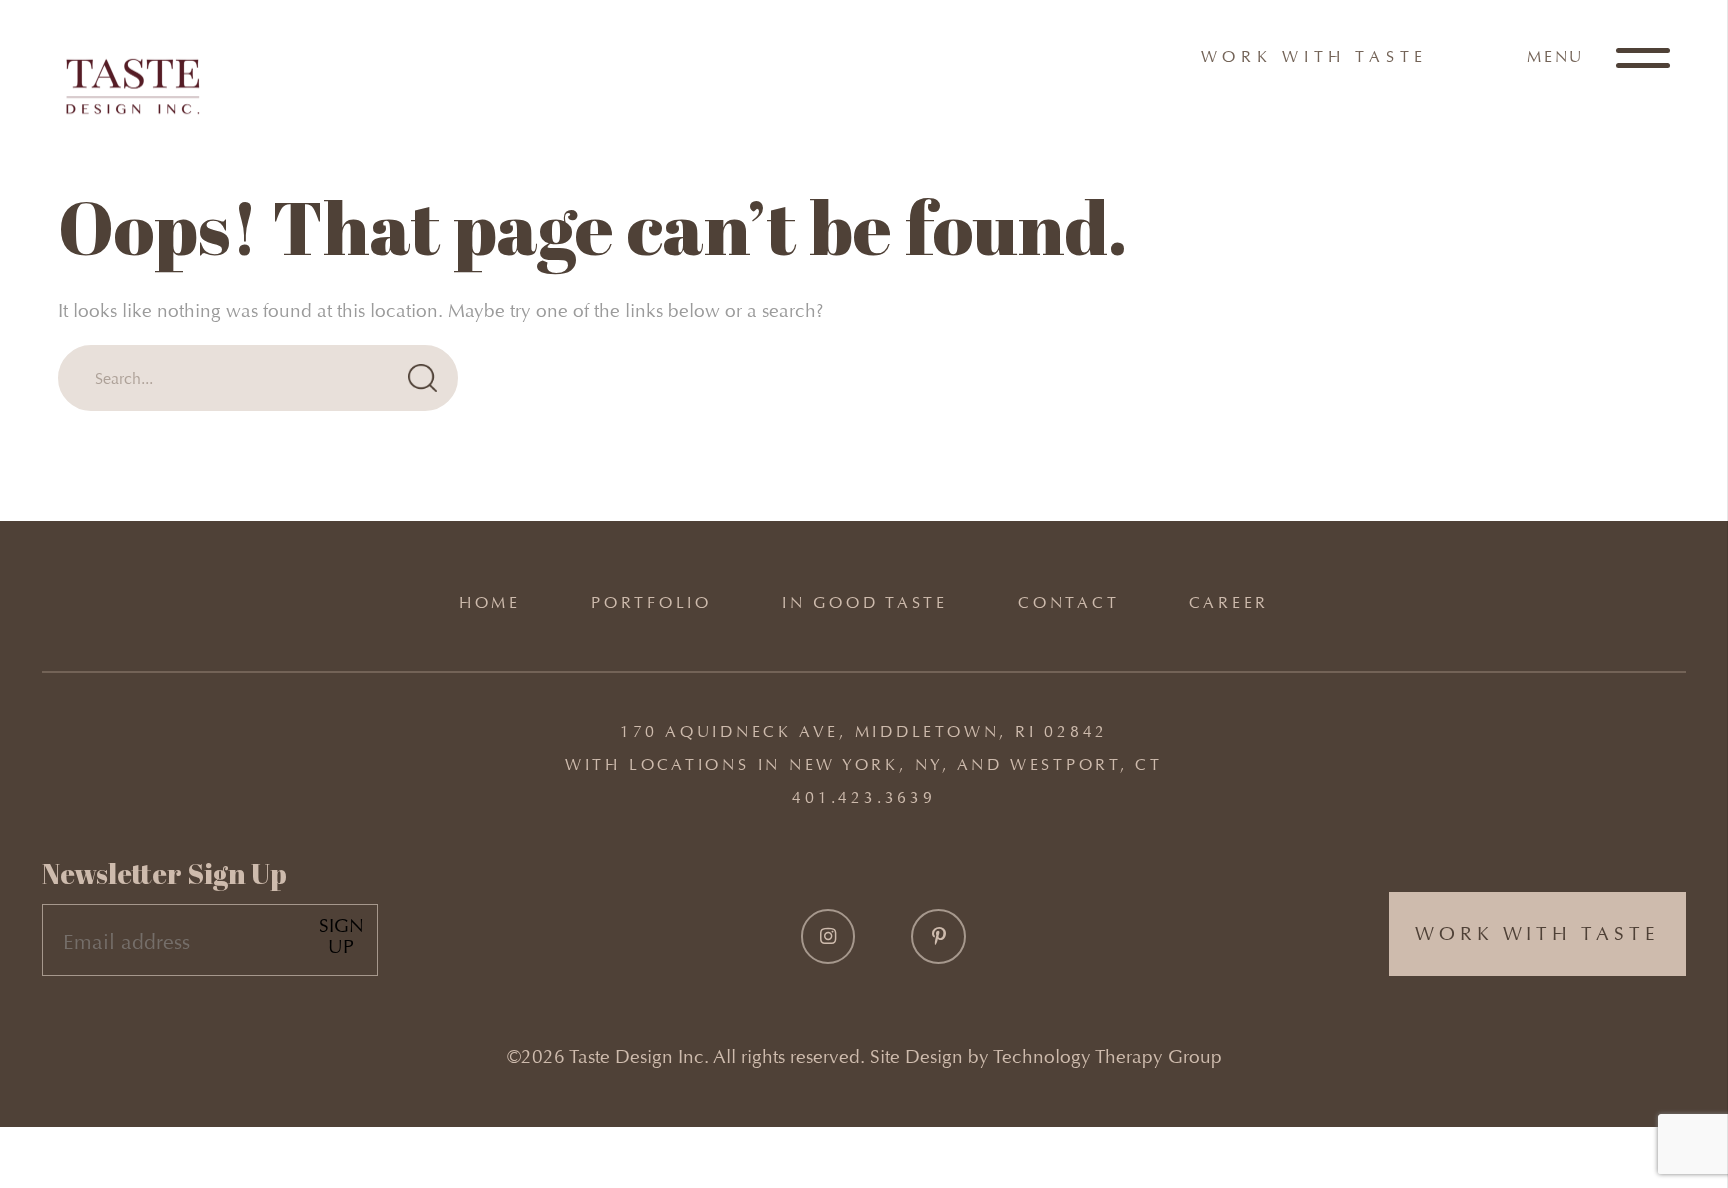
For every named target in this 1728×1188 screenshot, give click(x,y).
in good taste (865, 602)
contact (1068, 602)
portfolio (651, 602)
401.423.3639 (863, 797)
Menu (1558, 56)
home (490, 602)
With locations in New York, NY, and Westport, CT (864, 764)
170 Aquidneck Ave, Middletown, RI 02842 (864, 731)
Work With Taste (1315, 56)
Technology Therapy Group (1107, 1056)
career (1229, 602)
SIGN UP (341, 936)
